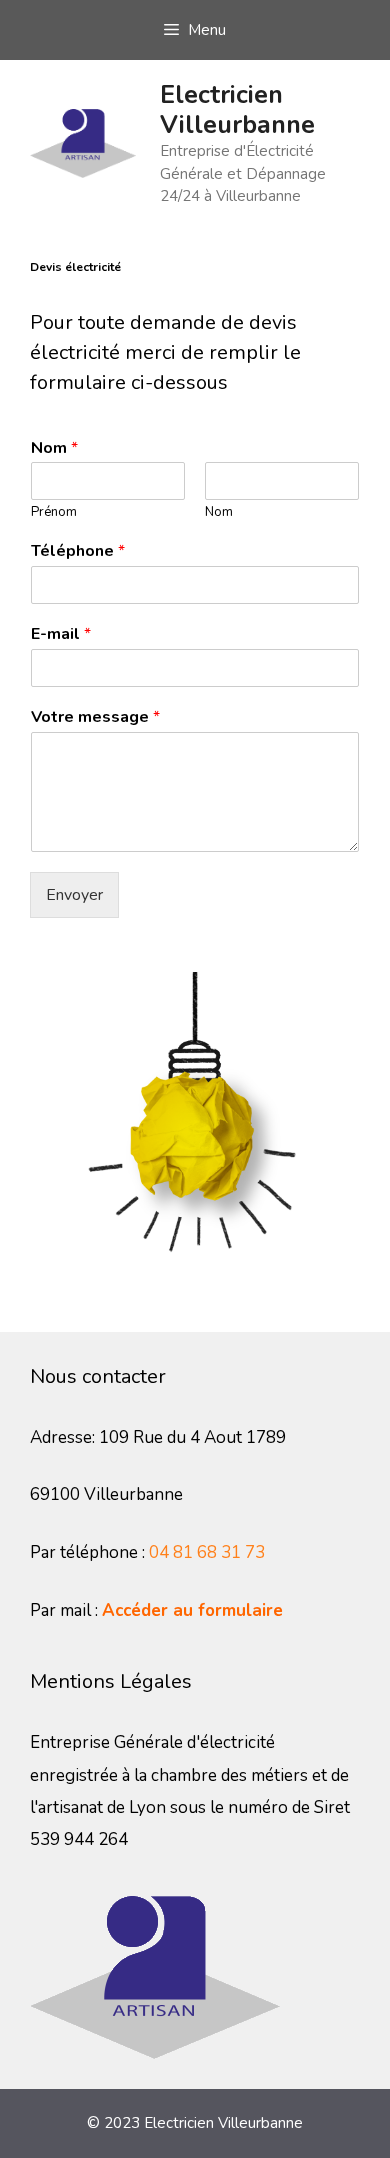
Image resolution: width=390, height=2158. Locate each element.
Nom (54, 448)
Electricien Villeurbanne (237, 110)
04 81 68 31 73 (207, 1552)
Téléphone (78, 551)
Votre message (95, 717)
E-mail (61, 634)
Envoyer (74, 895)
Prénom (54, 512)
